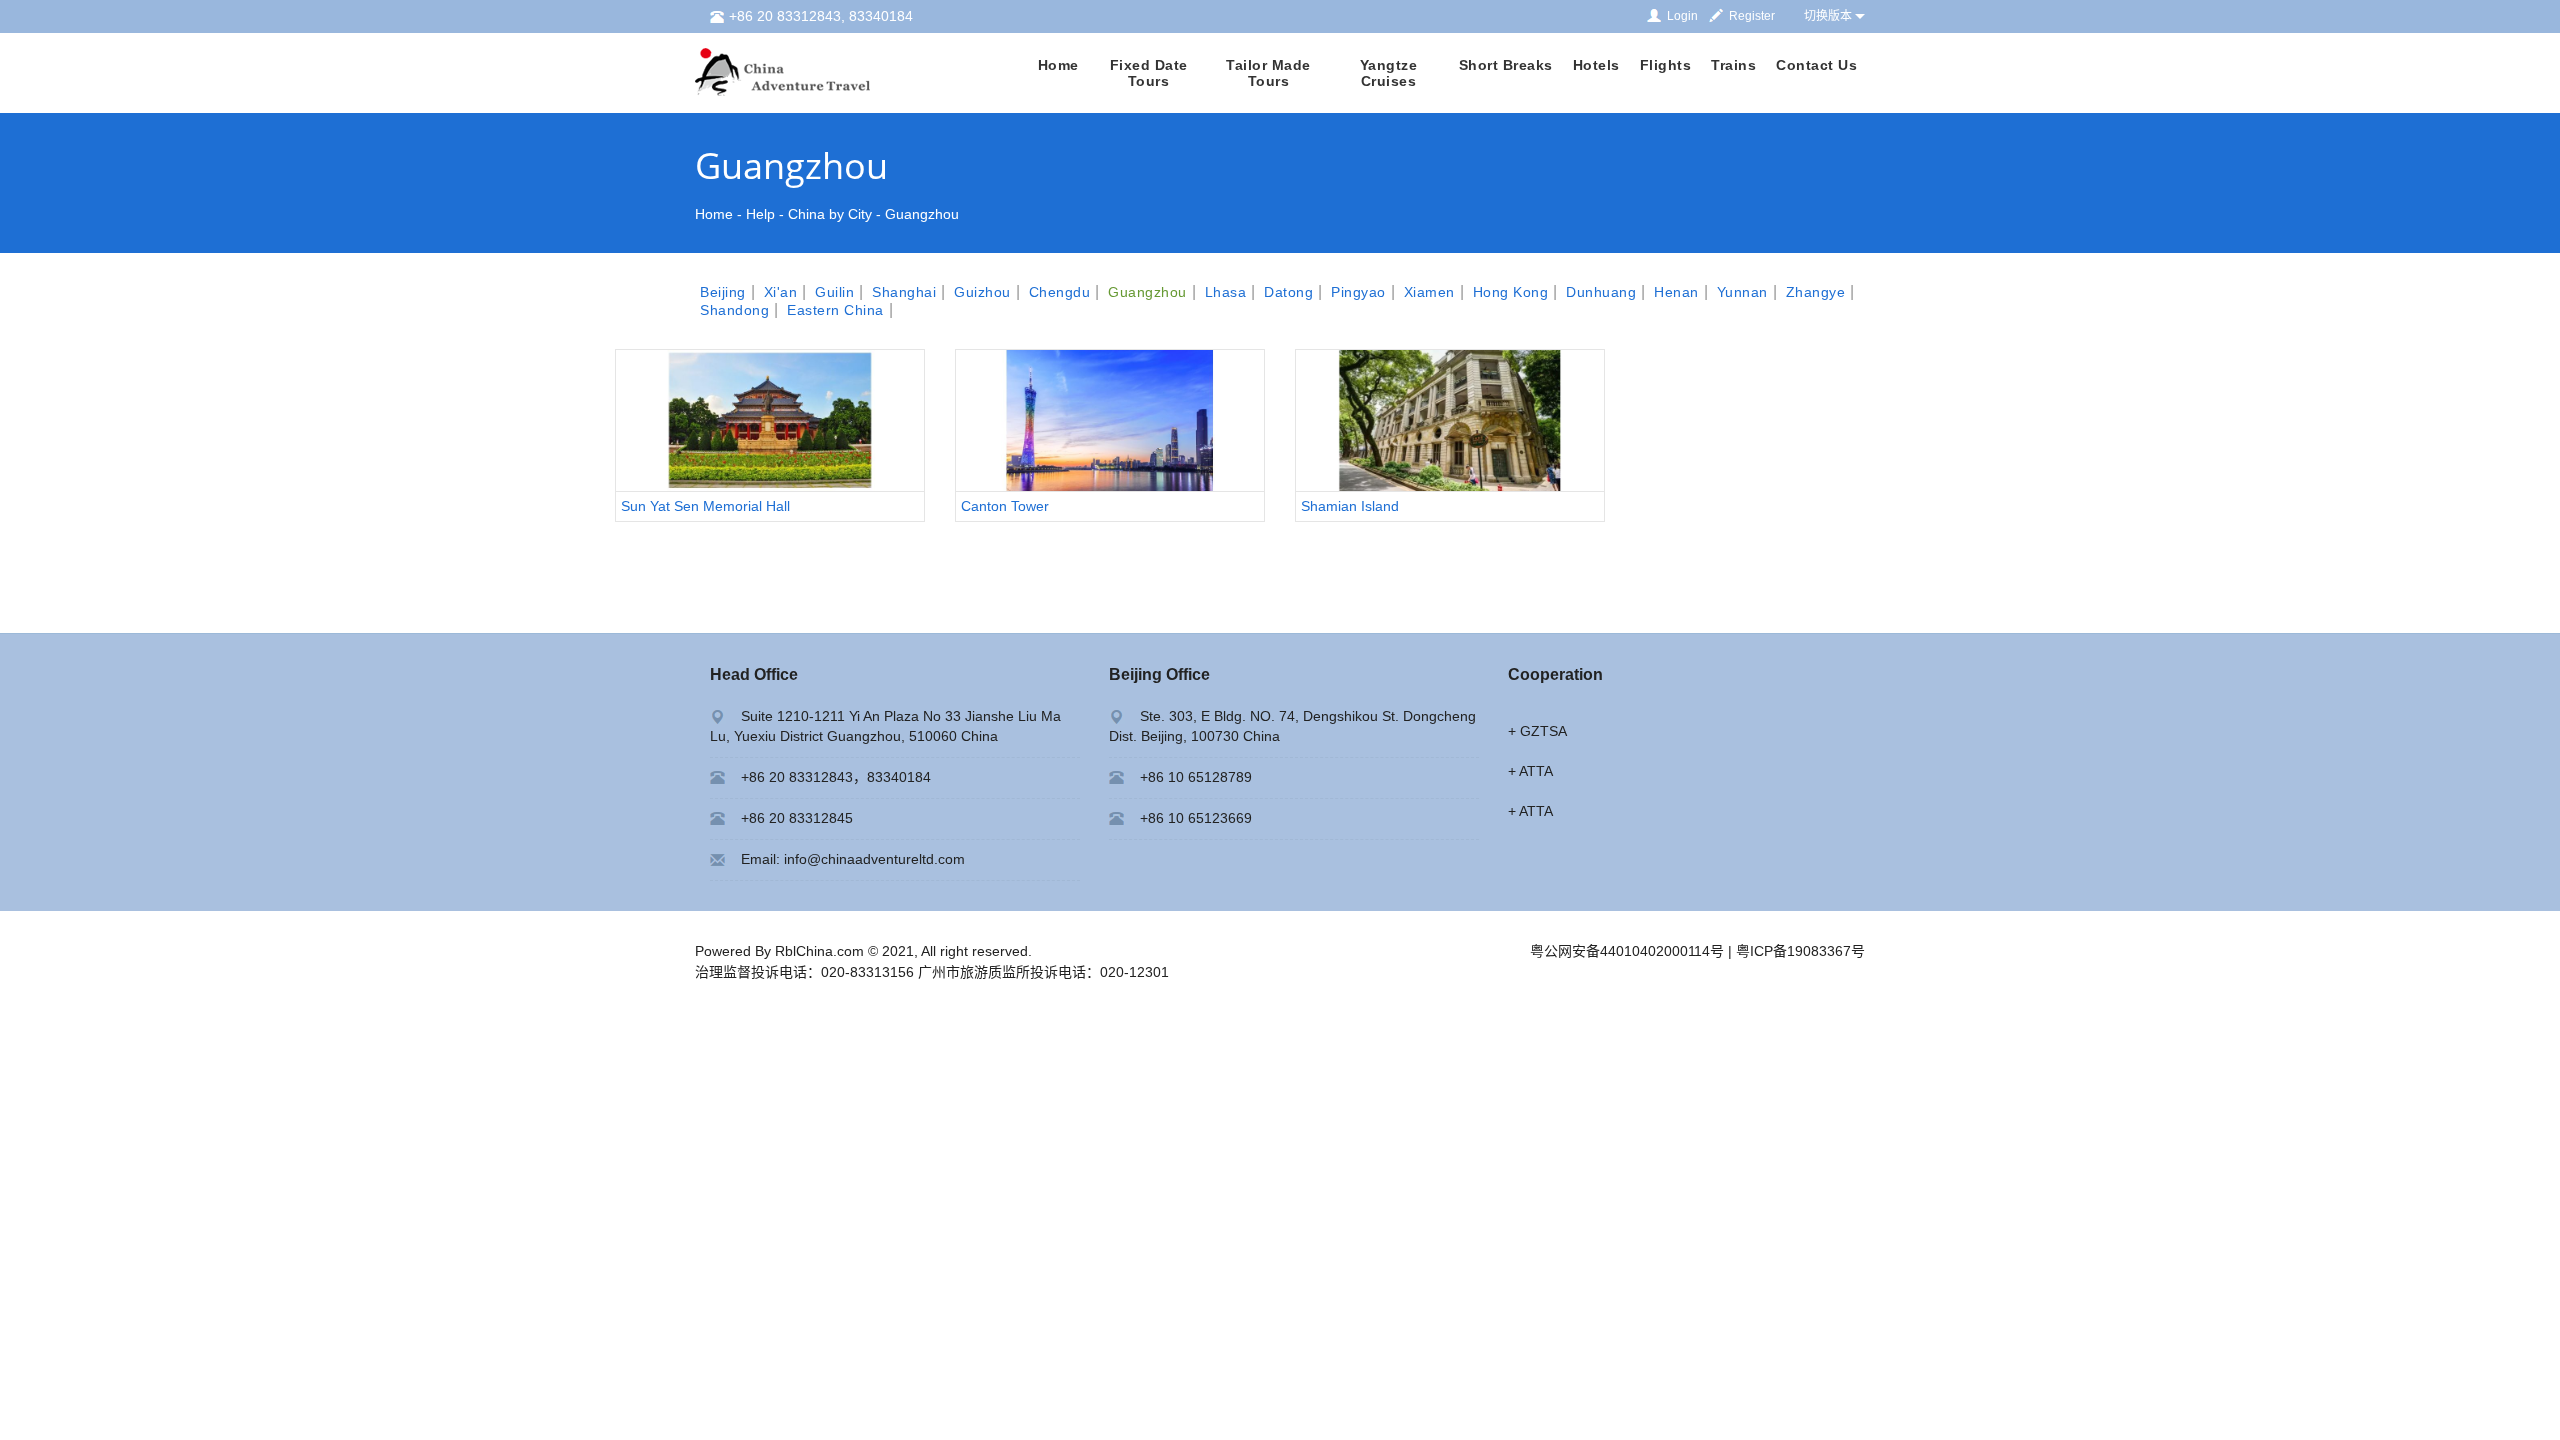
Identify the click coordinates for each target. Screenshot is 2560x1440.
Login (1682, 16)
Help (760, 214)
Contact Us (1816, 65)
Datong (1288, 292)
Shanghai (904, 292)
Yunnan (1742, 292)
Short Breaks (1506, 65)
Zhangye (1816, 292)
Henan (1676, 292)
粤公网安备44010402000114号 (1627, 951)
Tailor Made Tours (1268, 73)
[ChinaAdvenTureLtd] (782, 71)
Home (1058, 65)
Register (1752, 16)
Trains (1733, 65)
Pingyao (1358, 292)
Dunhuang (1601, 292)
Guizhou (982, 292)
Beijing (723, 292)
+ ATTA (1530, 771)
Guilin (834, 292)
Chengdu (1060, 292)
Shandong (734, 310)
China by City (830, 214)
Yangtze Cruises (1389, 73)
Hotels (1596, 65)
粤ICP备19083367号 (1800, 951)
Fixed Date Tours (1149, 73)
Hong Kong (1511, 292)
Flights (1666, 65)
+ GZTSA (1537, 731)
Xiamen (1429, 292)
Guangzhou (922, 214)
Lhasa (1226, 292)
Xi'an (781, 292)
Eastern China (835, 310)
